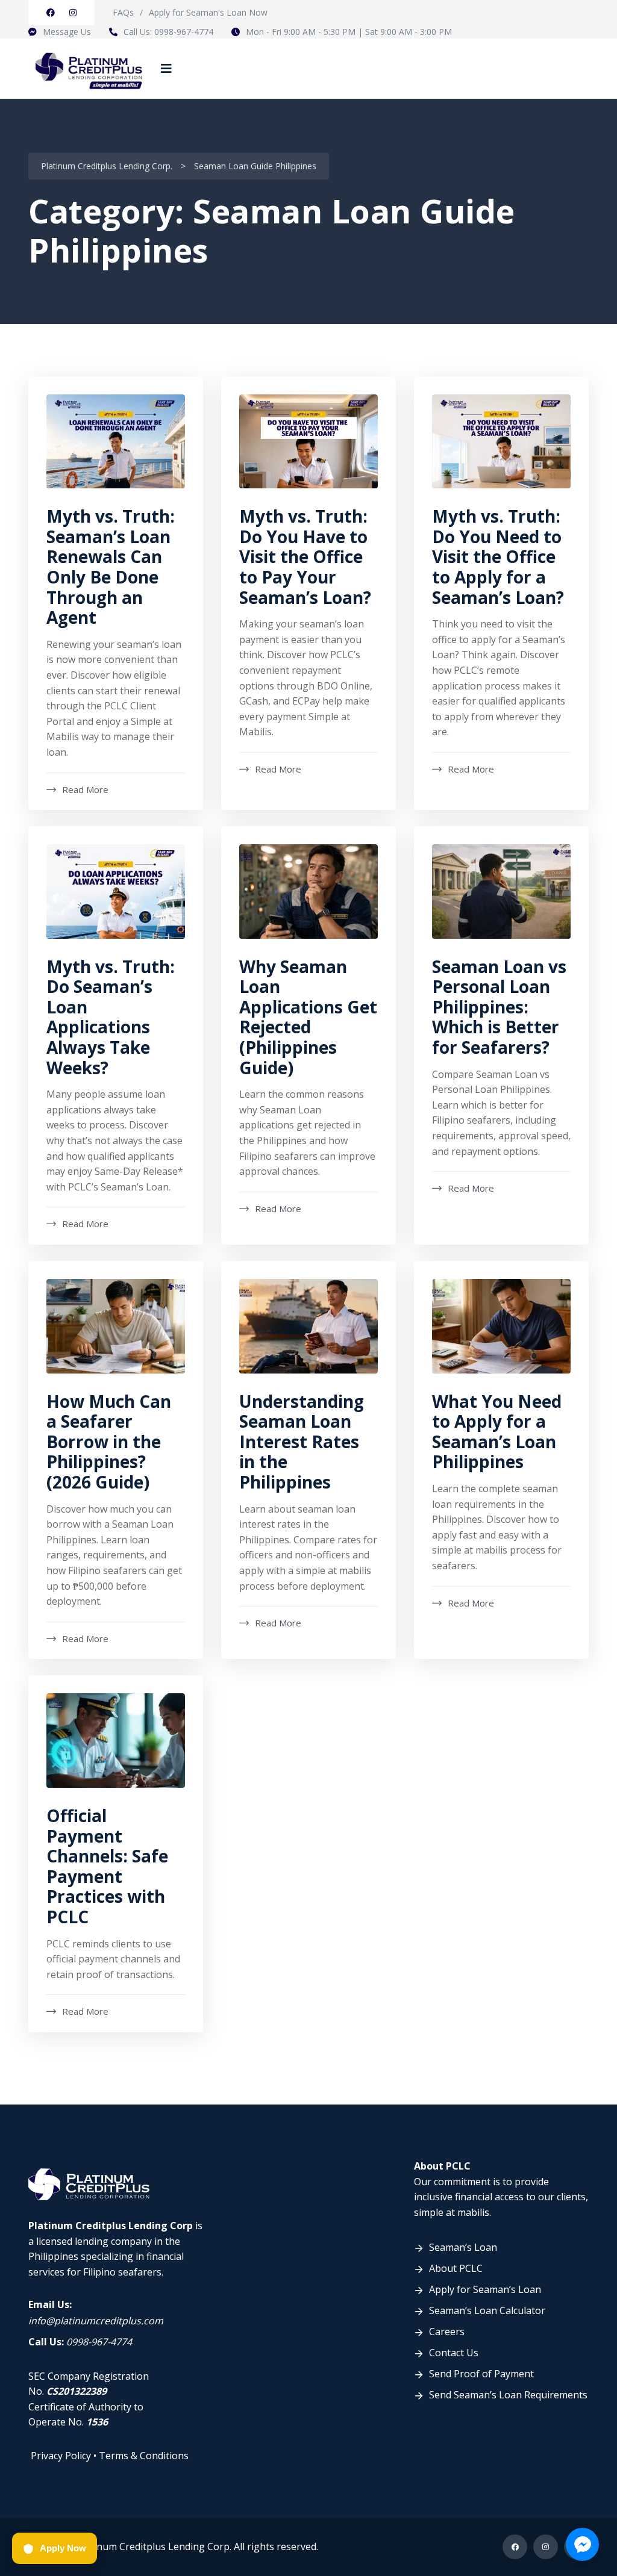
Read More (85, 789)
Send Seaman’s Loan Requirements (508, 2395)
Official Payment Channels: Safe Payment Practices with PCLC (107, 1866)
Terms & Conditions (144, 2456)
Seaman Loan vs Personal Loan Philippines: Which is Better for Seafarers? (499, 1007)
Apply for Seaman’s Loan (485, 2289)
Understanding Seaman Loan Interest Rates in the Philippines (302, 1442)
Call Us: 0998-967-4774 (168, 32)
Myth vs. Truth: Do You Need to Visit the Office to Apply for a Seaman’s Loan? (498, 556)
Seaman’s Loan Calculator (487, 2310)
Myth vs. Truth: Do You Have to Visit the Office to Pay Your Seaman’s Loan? (305, 556)
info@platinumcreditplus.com (96, 2321)
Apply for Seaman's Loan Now (208, 12)
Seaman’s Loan (463, 2247)
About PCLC (456, 2268)
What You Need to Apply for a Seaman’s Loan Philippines (497, 1432)
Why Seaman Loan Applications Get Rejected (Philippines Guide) (308, 1017)
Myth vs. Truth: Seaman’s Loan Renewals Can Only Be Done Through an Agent (111, 567)
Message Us (67, 32)
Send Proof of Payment (481, 2374)
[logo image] (89, 68)
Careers (447, 2332)
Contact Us (454, 2353)
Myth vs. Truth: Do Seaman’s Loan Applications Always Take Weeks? (111, 1017)
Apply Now (63, 2548)
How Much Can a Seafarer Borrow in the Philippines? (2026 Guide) (109, 1442)
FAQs (123, 12)
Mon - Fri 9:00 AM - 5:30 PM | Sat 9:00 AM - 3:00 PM (349, 32)
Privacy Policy (61, 2456)
